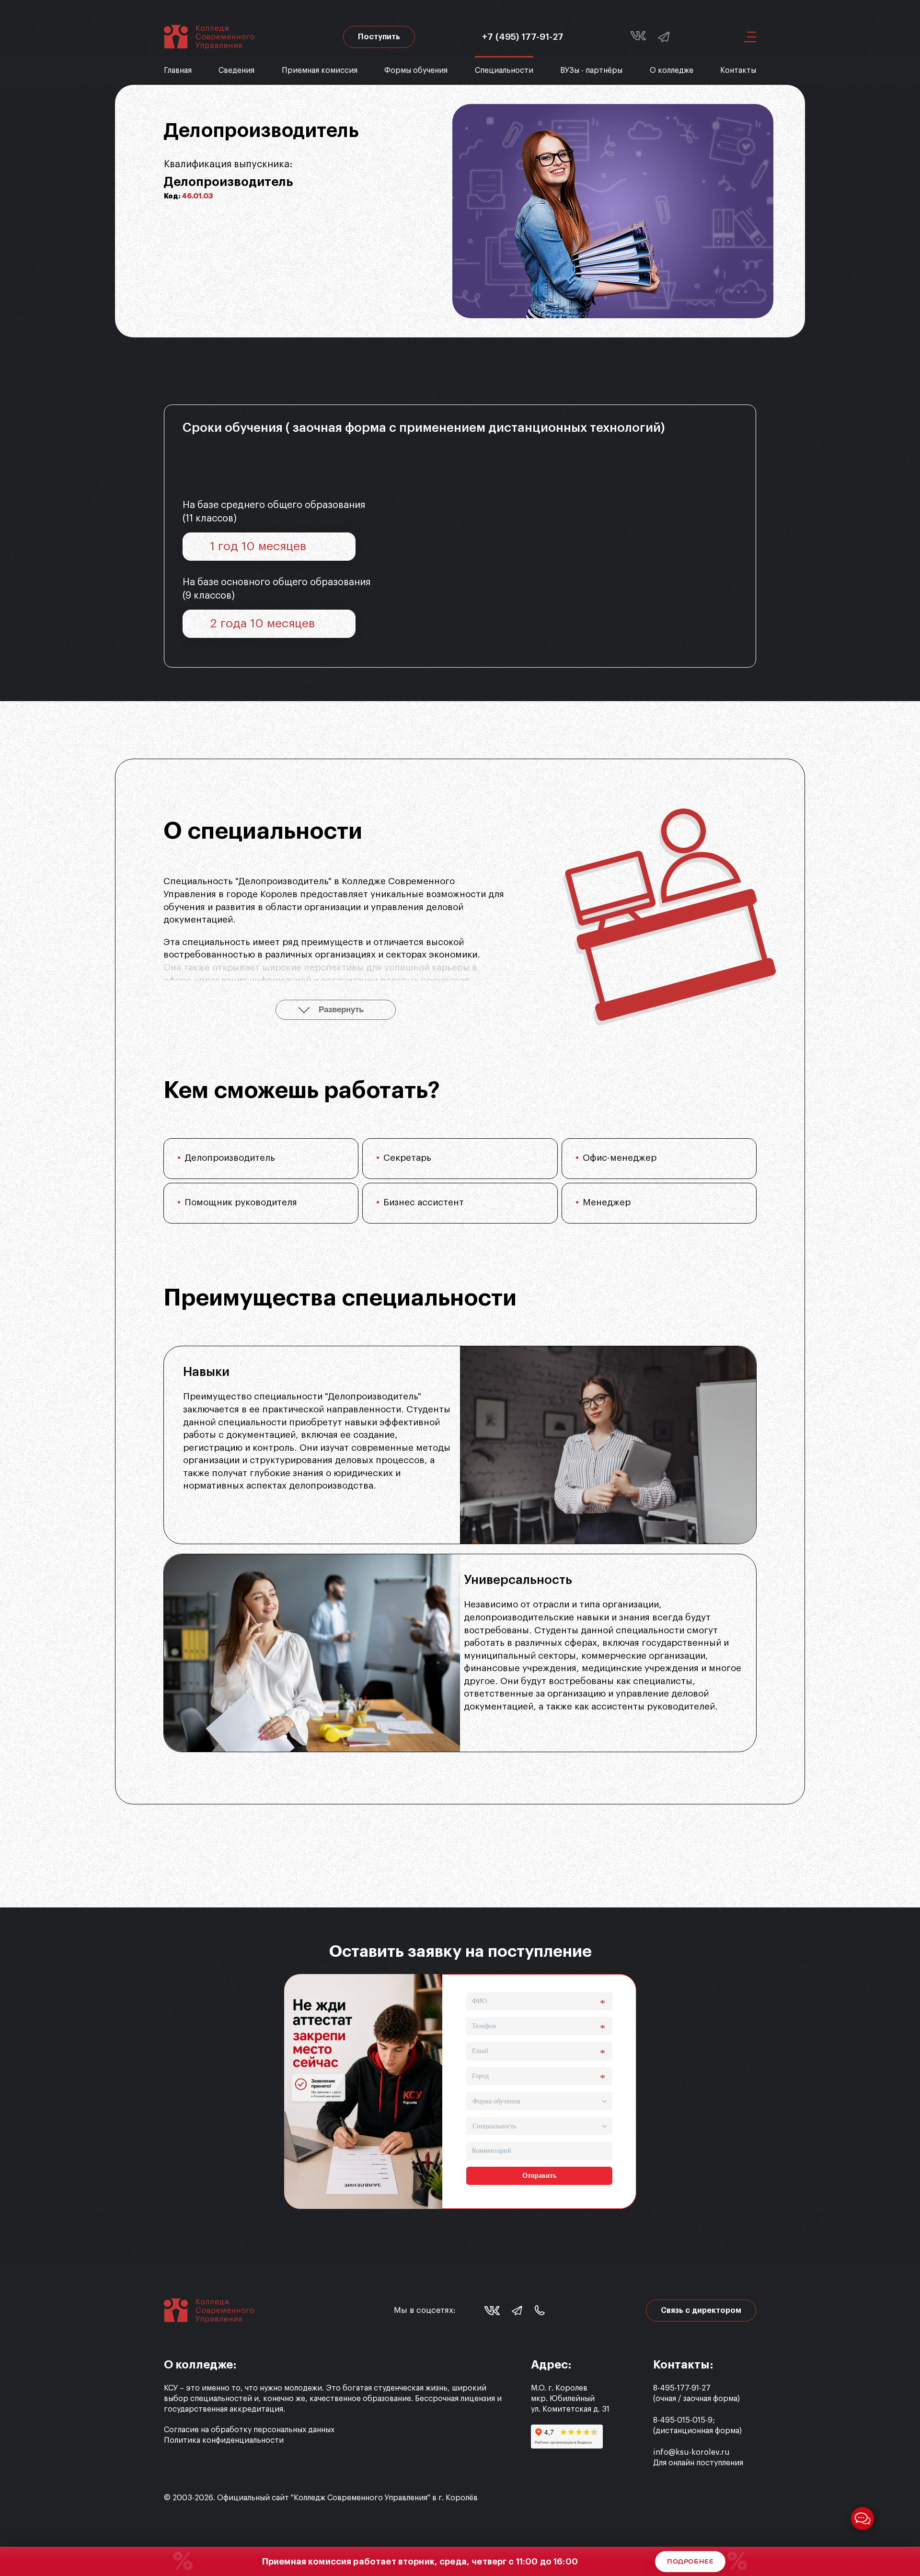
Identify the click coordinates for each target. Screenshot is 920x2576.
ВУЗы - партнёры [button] (591, 70)
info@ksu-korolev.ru (691, 2452)
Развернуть (341, 1010)
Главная (178, 70)
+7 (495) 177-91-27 (523, 37)
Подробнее (690, 2561)
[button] (747, 37)
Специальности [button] (504, 70)
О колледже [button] (672, 70)
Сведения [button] (236, 70)
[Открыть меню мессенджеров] (862, 2518)
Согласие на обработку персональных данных (249, 2430)
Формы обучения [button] (416, 70)
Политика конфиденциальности (224, 2440)
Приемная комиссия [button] (320, 70)
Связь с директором (701, 2310)
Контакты (738, 70)
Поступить (379, 37)
